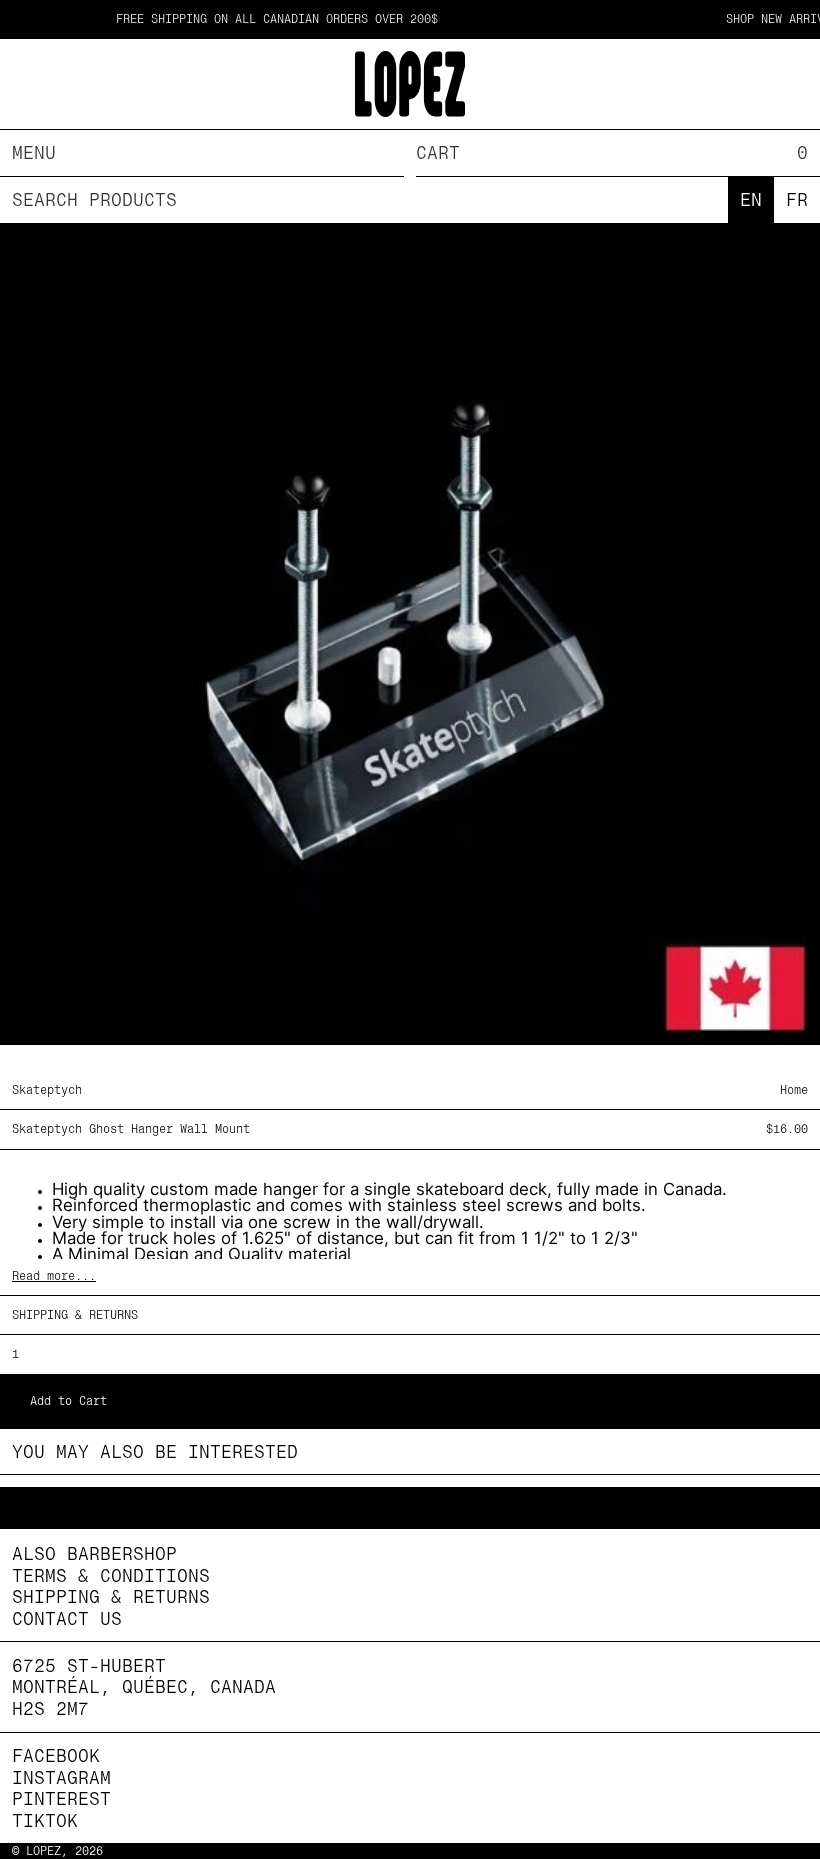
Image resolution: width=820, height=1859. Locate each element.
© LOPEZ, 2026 (57, 1851)
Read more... (54, 1276)
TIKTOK (45, 1820)
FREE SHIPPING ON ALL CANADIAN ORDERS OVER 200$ (249, 19)
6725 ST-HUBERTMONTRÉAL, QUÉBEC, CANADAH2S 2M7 (144, 1687)
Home (794, 1090)
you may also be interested (155, 1451)
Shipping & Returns (111, 1596)
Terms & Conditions (111, 1575)
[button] (618, 153)
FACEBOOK (56, 1755)
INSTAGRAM (61, 1777)
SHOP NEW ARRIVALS (757, 19)
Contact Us (67, 1618)
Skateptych (47, 1090)
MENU (34, 152)
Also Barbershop (94, 1553)
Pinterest (61, 1798)
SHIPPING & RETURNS (75, 1315)
